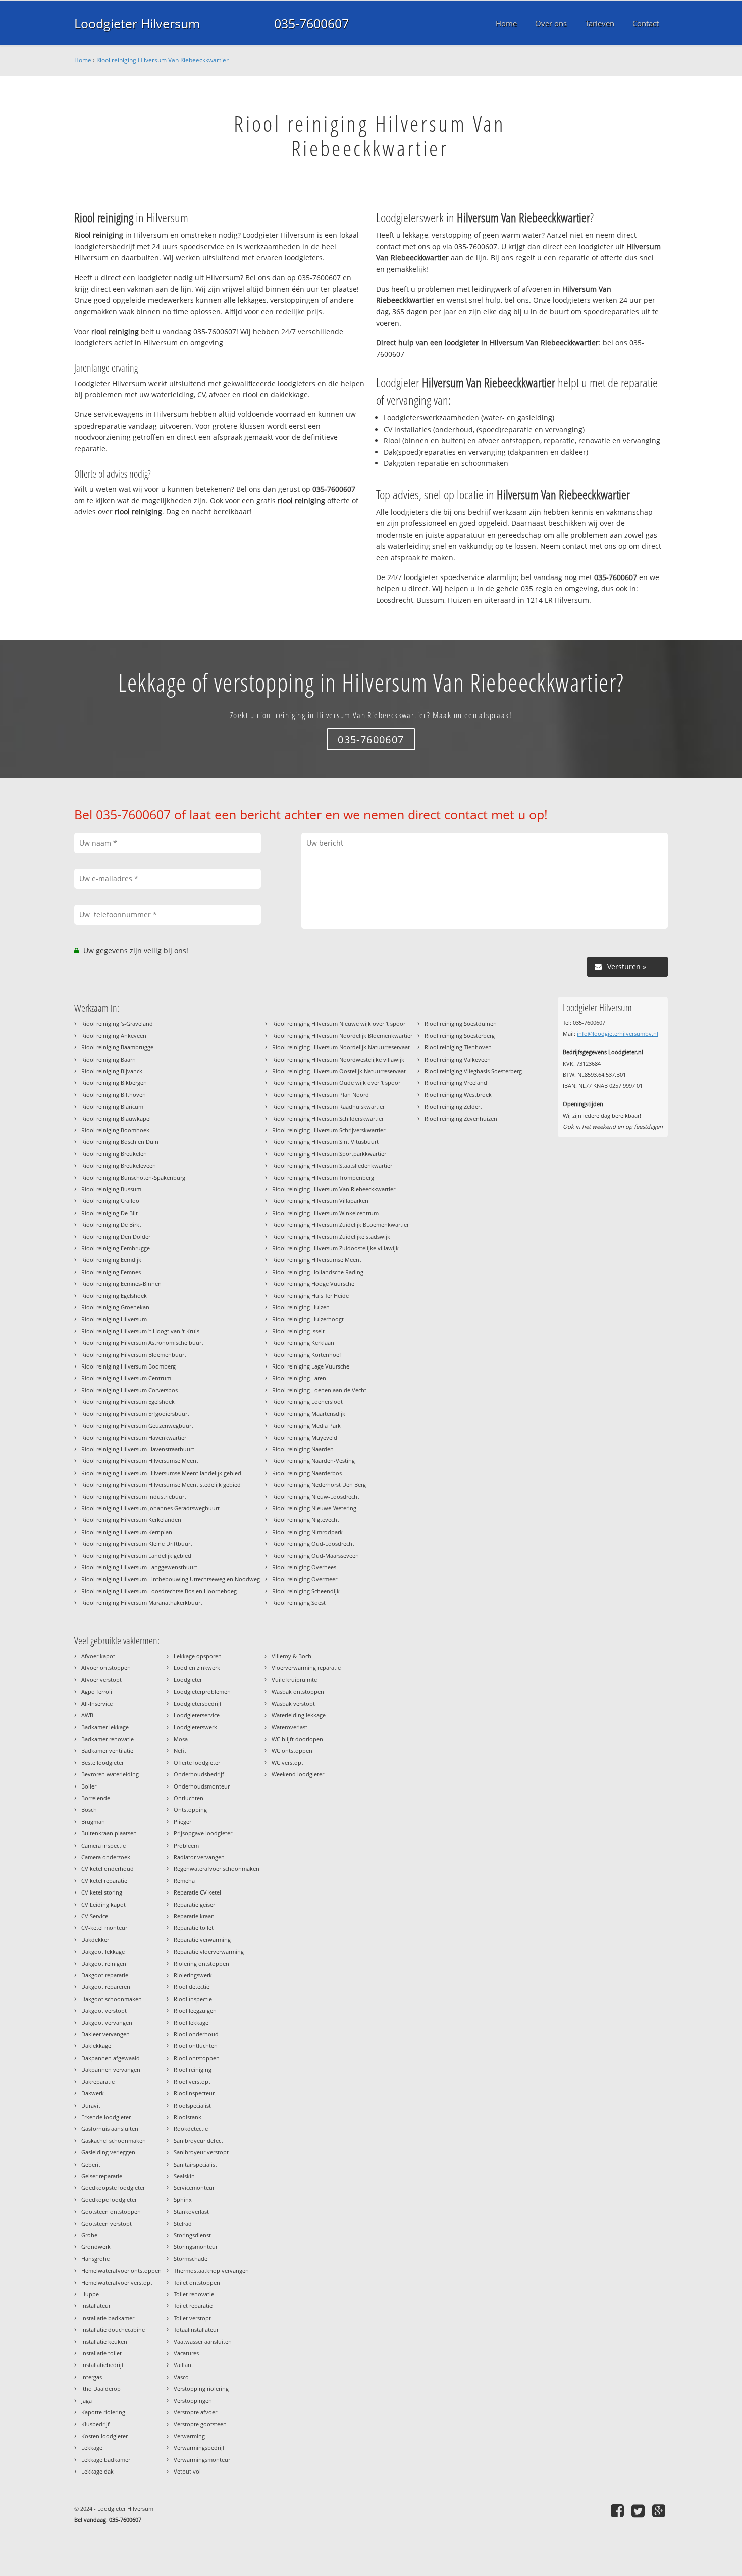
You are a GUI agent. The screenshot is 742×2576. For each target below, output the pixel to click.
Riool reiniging (193, 2069)
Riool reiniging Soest (299, 1602)
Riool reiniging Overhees (304, 1567)
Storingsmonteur (196, 2247)
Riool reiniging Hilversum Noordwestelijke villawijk (338, 1059)
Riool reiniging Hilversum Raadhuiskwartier (328, 1106)
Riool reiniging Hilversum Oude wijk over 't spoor (336, 1083)
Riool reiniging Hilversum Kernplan (127, 1532)
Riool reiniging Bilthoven (114, 1095)
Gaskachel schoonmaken (114, 2141)
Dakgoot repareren (106, 1987)
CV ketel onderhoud (108, 1869)
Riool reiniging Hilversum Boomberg (128, 1366)
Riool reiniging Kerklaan (303, 1343)
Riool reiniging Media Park (306, 1425)
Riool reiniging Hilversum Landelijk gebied (136, 1556)
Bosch (89, 1809)
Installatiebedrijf (102, 2365)
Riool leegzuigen (195, 2010)
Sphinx (183, 2200)
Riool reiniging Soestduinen (461, 1023)
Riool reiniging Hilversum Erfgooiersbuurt (135, 1414)
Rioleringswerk (193, 1975)
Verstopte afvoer (195, 2412)
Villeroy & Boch (291, 1656)
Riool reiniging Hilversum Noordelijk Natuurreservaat (341, 1047)
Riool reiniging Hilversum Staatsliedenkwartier (332, 1165)
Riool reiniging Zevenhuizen (461, 1118)
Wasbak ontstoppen (298, 1691)
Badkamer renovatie (108, 1739)
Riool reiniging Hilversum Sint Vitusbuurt (325, 1142)
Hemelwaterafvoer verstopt (117, 2282)
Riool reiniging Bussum (111, 1189)
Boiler (89, 1786)
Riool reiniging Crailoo (110, 1201)
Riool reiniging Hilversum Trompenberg (323, 1177)
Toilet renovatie (194, 2294)
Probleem (186, 1845)
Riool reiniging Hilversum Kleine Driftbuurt (137, 1543)
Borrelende (96, 1798)
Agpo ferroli (97, 1691)
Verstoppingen (193, 2401)
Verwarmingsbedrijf (199, 2448)
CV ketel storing (102, 1892)
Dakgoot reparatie (105, 1975)
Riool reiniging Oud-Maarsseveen (315, 1556)
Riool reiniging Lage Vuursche (311, 1366)
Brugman (93, 1822)
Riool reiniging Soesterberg (460, 1036)
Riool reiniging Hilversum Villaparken (320, 1201)
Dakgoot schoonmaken (112, 1999)
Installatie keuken (104, 2342)
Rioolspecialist (192, 2105)
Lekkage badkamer (106, 2460)
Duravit (91, 2105)
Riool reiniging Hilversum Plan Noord (321, 1095)
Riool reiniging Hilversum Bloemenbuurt (134, 1355)
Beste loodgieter (102, 1763)
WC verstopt (287, 1763)
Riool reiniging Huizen (301, 1307)
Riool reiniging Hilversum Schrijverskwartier (329, 1130)
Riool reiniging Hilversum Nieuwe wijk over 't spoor (339, 1023)
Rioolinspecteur (194, 2093)
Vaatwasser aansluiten (203, 2342)
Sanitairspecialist (195, 2164)
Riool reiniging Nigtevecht (306, 1520)
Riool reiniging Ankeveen (114, 1036)
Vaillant (183, 2365)
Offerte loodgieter (197, 1763)
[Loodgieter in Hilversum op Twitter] (639, 2511)
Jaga (87, 2401)
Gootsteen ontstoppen (111, 2211)
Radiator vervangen (199, 1857)
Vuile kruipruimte (294, 1680)
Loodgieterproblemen (202, 1691)
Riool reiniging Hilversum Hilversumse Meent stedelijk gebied (161, 1484)
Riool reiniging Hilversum (114, 1319)
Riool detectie (192, 1987)
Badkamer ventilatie (107, 1750)
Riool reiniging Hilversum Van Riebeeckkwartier (163, 60)
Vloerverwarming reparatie (306, 1668)
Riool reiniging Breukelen (114, 1154)
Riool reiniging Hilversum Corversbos (129, 1390)
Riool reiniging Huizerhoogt (308, 1319)
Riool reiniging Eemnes (111, 1272)
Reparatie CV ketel (197, 1892)
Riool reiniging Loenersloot (307, 1402)
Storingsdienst (192, 2235)
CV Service (95, 1916)
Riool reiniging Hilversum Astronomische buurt (142, 1343)
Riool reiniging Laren (299, 1378)
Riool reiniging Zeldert (453, 1106)
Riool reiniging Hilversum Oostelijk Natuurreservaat (339, 1071)
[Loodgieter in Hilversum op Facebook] (619, 2511)
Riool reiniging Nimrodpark (307, 1532)
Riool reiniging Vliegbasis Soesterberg (473, 1071)
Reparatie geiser (194, 1904)
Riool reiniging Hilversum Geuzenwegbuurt (137, 1425)
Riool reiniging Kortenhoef (307, 1355)
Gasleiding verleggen (108, 2152)
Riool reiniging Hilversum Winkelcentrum (325, 1213)
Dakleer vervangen (105, 2034)
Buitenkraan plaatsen (109, 1833)
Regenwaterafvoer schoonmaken (217, 1869)
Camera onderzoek (106, 1857)
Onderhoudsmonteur (202, 1786)
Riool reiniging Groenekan (115, 1307)
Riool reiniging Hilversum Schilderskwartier (328, 1118)
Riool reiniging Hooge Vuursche (313, 1283)
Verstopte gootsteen (200, 2424)
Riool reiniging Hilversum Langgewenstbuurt (139, 1567)
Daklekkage (96, 2046)
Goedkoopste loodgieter (113, 2188)
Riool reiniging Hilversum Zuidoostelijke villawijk (335, 1248)
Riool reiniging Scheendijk (306, 1591)
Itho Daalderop (101, 2388)
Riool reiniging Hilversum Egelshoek (128, 1402)
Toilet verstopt (192, 2318)
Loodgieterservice (197, 1715)
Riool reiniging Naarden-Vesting (313, 1461)
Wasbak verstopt (293, 1703)
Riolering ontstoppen (201, 1963)
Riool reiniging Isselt (298, 1331)
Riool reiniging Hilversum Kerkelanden (131, 1520)
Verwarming (189, 2436)
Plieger (182, 1822)
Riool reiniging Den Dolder (116, 1237)
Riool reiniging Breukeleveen (119, 1165)
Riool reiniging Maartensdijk (309, 1414)
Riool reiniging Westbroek (458, 1095)
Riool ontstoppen (197, 2058)
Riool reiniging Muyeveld (305, 1437)
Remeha (184, 1881)
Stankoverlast (191, 2211)
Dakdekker (95, 1940)
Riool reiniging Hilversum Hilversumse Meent (140, 1461)
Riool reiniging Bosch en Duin (120, 1142)
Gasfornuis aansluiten (110, 2128)
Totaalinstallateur (196, 2329)
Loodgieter (188, 1680)
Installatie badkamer (108, 2318)
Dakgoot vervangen (107, 2022)
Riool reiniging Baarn (109, 1059)
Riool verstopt (192, 2082)
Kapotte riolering (103, 2412)
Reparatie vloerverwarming (209, 1951)
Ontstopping (190, 1809)
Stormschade (191, 2259)
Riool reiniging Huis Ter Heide (310, 1296)
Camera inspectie (103, 1845)
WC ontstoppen (292, 1750)
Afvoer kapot (98, 1656)
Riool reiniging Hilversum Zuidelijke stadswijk (331, 1237)
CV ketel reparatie (104, 1881)
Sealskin (184, 2176)
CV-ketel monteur (104, 1928)
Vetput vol (187, 2471)
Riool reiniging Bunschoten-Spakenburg (133, 1177)
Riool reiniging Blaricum (112, 1106)
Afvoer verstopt (101, 1680)
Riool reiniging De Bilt (110, 1213)
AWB (87, 1715)
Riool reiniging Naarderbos (307, 1473)
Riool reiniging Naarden (303, 1449)
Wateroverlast (289, 1727)
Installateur (96, 2306)
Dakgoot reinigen (104, 1963)
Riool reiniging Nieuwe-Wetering (314, 1508)
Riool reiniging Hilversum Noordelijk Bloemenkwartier (342, 1036)
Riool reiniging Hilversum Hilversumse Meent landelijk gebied (161, 1473)
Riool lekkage (191, 2022)
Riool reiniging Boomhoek (115, 1130)
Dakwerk (93, 2093)
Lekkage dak (97, 2471)
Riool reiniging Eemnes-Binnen (121, 1283)
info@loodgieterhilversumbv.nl (618, 1034)
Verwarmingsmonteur (202, 2460)
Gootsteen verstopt (107, 2223)
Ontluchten (189, 1798)
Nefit (180, 1750)
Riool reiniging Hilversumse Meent (317, 1260)
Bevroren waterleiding (110, 1774)
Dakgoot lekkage (103, 1951)
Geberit (91, 2164)
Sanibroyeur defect (198, 2141)
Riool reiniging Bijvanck (112, 1071)
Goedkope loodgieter (109, 2200)
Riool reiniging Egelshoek (114, 1296)
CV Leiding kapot (103, 1904)
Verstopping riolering (201, 2388)
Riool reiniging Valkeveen (458, 1059)
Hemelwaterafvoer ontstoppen (121, 2270)
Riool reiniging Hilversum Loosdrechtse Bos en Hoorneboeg (159, 1591)
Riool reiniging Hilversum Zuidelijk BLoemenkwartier (340, 1224)
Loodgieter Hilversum (137, 23)
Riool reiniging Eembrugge (116, 1248)
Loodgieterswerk (195, 1727)
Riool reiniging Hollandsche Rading (318, 1272)
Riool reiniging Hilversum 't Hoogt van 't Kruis (140, 1331)
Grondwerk (96, 2247)
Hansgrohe (95, 2259)
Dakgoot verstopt (104, 2010)
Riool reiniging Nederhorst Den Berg (319, 1484)
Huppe (90, 2294)
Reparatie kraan (194, 1916)
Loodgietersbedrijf (198, 1703)
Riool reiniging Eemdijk (111, 1260)
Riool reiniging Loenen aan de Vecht (319, 1390)
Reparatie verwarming (202, 1940)
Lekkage (92, 2448)
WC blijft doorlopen (297, 1739)
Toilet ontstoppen (197, 2282)
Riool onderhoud (196, 2034)
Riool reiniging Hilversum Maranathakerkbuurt (142, 1602)
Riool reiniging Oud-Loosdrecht (313, 1543)
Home (83, 60)
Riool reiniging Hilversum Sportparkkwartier (329, 1154)
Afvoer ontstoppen (106, 1668)
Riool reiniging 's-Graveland (117, 1023)
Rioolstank (188, 2117)
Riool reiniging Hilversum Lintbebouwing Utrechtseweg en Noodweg (171, 1579)
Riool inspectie (193, 1999)
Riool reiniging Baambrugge (117, 1047)
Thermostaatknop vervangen (211, 2270)
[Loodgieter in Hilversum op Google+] (660, 2511)
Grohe (89, 2235)
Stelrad (183, 2223)
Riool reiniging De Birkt (111, 1224)
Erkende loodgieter (106, 2117)
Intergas (92, 2377)
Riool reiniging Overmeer (305, 1579)
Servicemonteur (194, 2188)
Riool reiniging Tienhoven (458, 1047)
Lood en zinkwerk (197, 1668)
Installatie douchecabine (113, 2329)
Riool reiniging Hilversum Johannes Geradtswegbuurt (150, 1508)
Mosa (181, 1739)
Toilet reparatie (193, 2306)
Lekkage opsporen (198, 1656)
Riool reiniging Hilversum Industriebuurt (134, 1496)
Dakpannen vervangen (111, 2069)
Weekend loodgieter (298, 1774)
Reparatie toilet (194, 1928)
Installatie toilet (101, 2353)
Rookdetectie (191, 2128)
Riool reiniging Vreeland (456, 1083)
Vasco (181, 2377)
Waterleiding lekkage (299, 1715)
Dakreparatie (98, 2082)
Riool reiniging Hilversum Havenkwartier (134, 1437)
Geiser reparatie (102, 2176)
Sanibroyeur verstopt (201, 2152)
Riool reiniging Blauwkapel (116, 1118)
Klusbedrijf (95, 2424)
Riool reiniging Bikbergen (114, 1083)
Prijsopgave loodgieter (203, 1833)
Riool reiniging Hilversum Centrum (126, 1378)
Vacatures (186, 2353)
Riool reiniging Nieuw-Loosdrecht (316, 1496)
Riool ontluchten (196, 2046)
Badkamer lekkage (105, 1727)
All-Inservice (97, 1703)
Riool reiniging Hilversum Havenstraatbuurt (138, 1449)
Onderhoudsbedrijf (199, 1774)
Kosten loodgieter (104, 2436)
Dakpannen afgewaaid (111, 2058)
